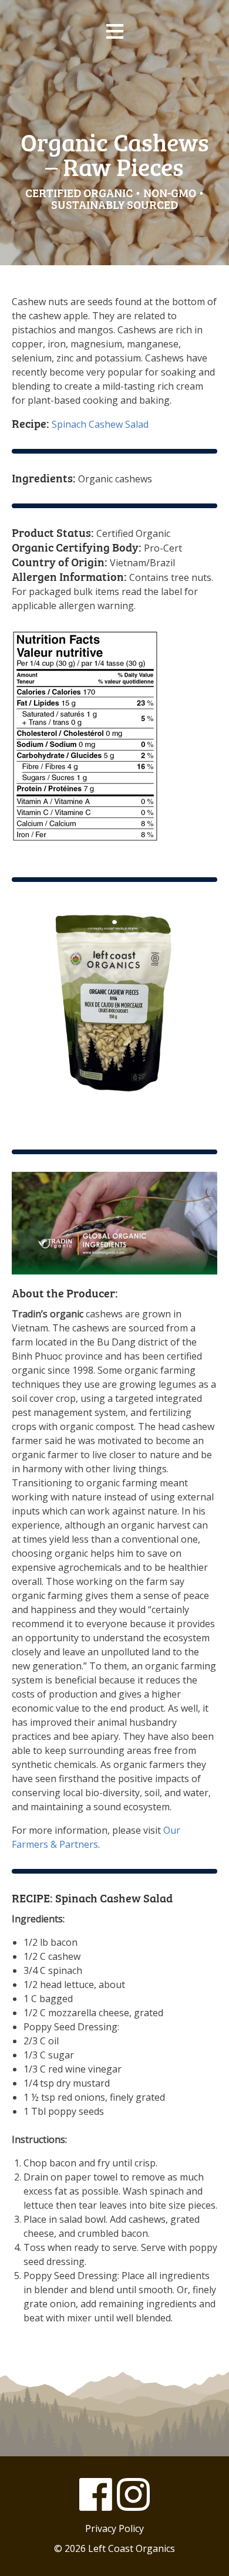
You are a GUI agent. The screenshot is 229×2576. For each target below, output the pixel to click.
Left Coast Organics (114, 87)
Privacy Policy (114, 2528)
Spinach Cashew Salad (80, 424)
